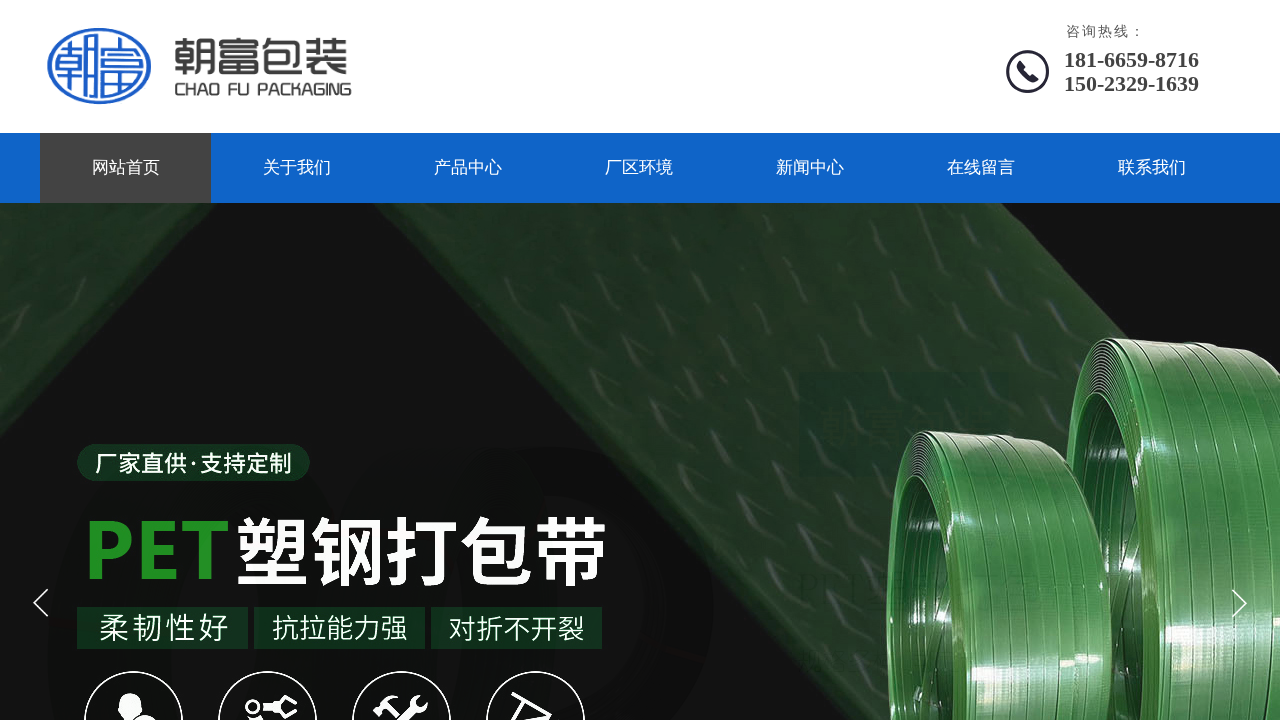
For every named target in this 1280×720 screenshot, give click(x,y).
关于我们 (297, 167)
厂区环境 (639, 167)
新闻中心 (810, 167)
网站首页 (126, 167)
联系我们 (1152, 167)
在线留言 (981, 167)
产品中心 (468, 167)
